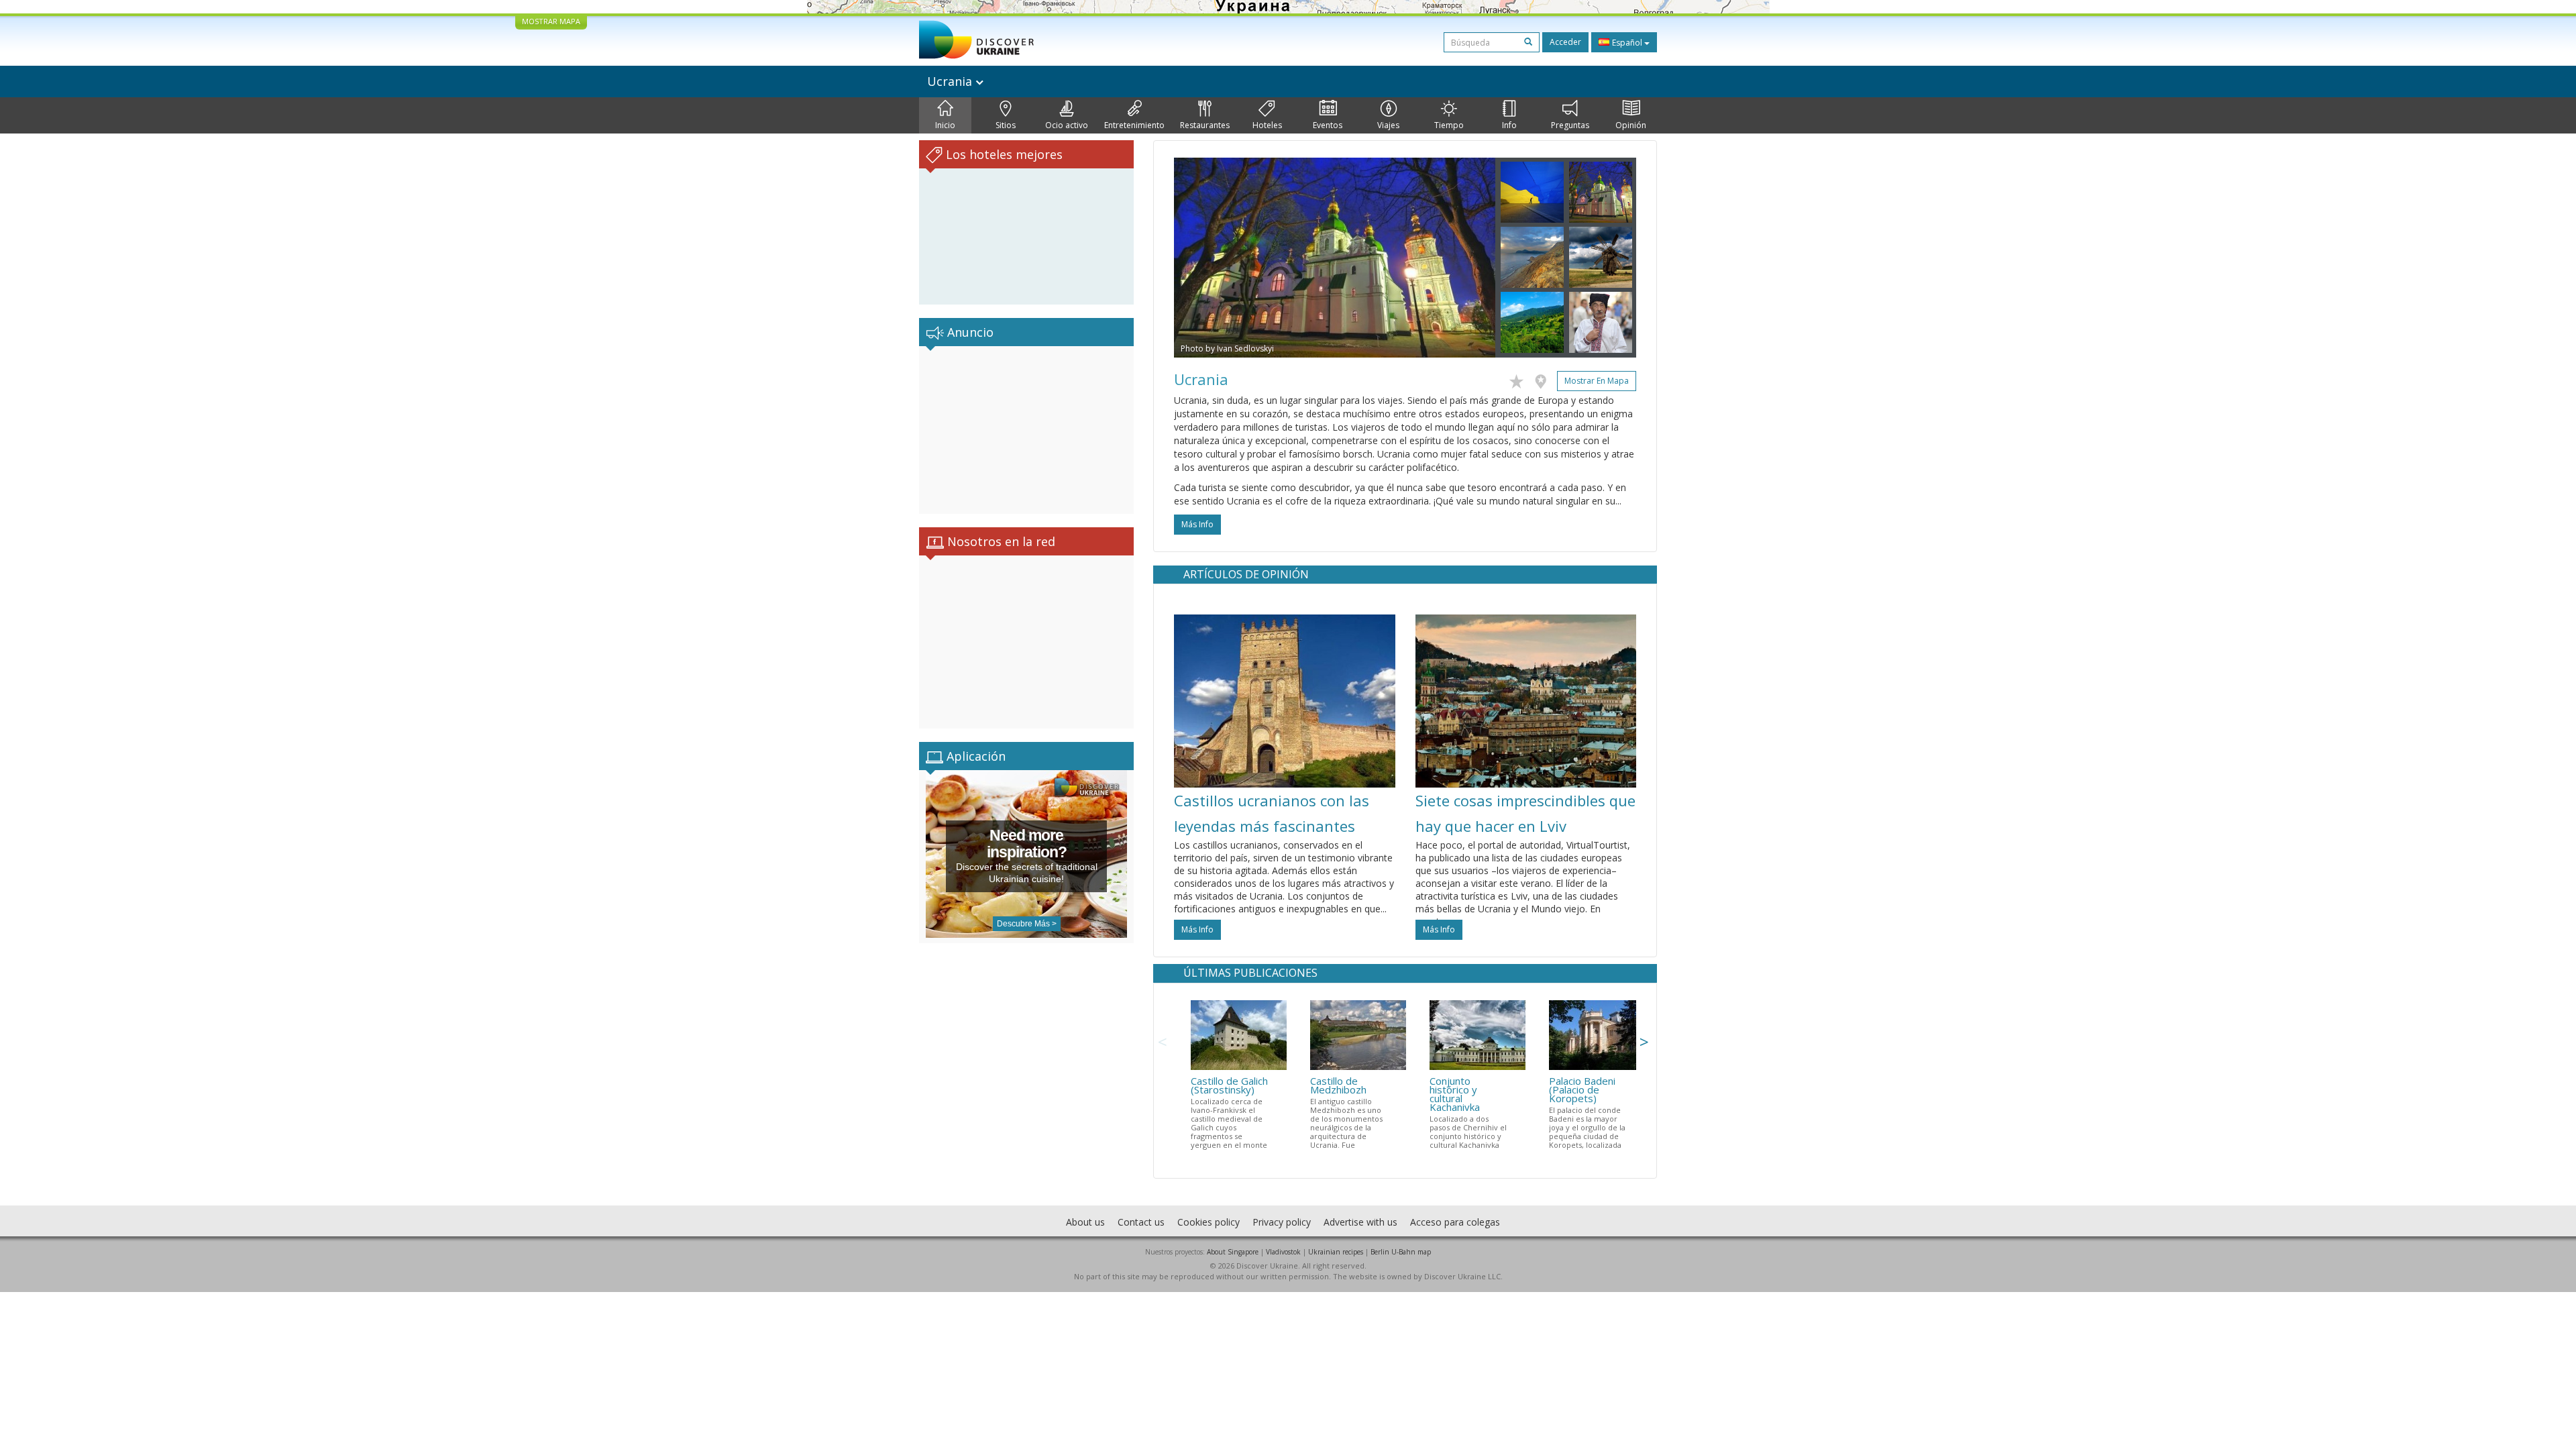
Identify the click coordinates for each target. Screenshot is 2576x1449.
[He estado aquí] (1544, 379)
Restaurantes (1205, 125)
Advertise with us (1360, 1222)
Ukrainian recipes (1336, 1252)
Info (1509, 125)
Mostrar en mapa (1597, 381)
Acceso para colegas (1455, 1222)
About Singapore (1233, 1252)
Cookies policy (1209, 1222)
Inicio (945, 125)
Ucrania (951, 81)
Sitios (1006, 125)
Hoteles (1267, 125)
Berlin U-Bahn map (1401, 1252)
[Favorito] (1520, 379)
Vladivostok (1283, 1252)
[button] (1198, 258)
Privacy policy (1282, 1222)
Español (1627, 43)
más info (1197, 524)
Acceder (1565, 42)
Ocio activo (1067, 125)
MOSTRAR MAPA (551, 21)
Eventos (1328, 125)
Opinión (1631, 125)
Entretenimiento (1134, 125)
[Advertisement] (1026, 430)
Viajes (1388, 125)
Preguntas (1570, 125)
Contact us (1141, 1222)
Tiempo (1449, 125)
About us (1085, 1222)
